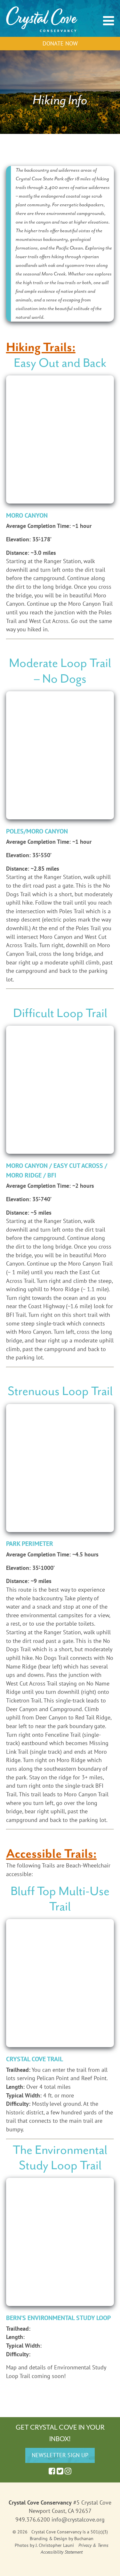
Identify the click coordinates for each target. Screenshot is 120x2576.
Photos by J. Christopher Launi (44, 2545)
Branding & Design (48, 2539)
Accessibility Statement (62, 2552)
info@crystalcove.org (78, 2519)
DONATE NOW (60, 43)
